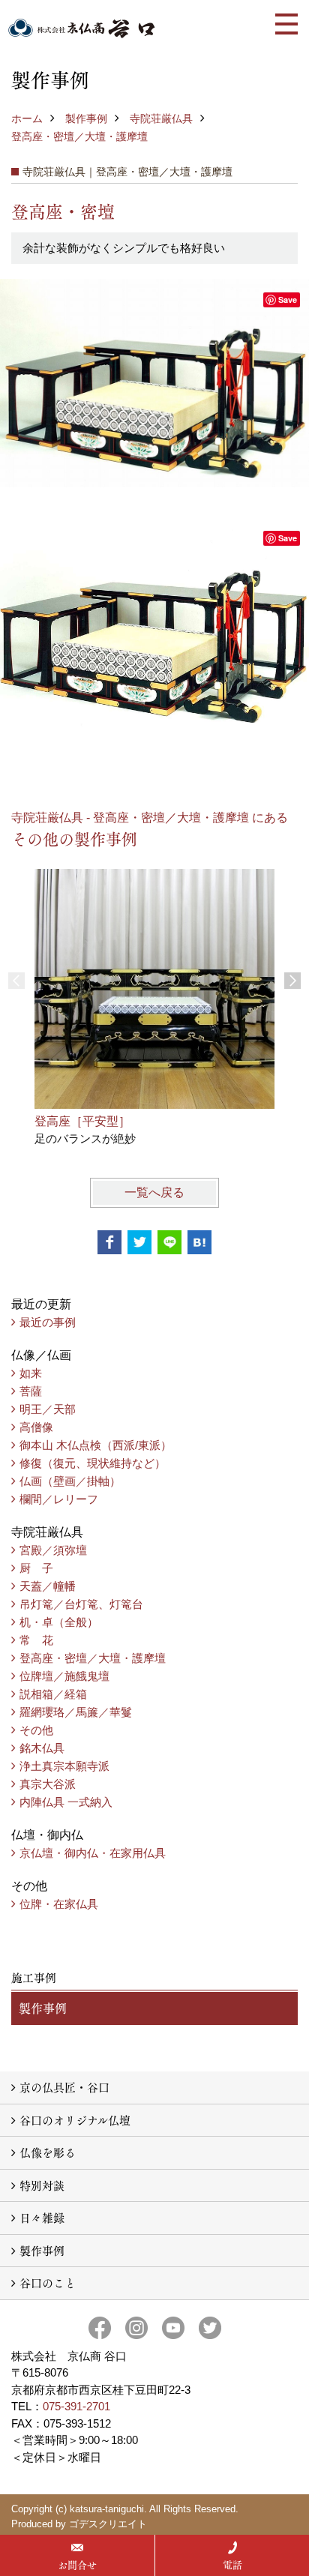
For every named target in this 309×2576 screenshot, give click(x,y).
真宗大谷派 (48, 1784)
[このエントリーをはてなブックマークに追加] (199, 1242)
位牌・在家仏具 (59, 1904)
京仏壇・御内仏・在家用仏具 (93, 1853)
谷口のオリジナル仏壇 (75, 2120)
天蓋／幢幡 (48, 1586)
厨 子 (36, 1568)
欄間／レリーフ (59, 1499)
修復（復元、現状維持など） (93, 1463)
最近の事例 (48, 1322)
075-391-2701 (76, 2406)
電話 (232, 2565)
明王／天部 (48, 1409)
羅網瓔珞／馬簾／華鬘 (76, 1712)
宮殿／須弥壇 (53, 1550)
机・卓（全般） (59, 1622)
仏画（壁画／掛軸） (70, 1481)
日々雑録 (42, 2217)
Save (288, 300)
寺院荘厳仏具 (161, 118)
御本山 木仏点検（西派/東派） (96, 1445)
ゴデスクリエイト (108, 2524)
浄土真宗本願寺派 (64, 1766)
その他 (36, 1730)
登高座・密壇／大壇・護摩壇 (79, 136)
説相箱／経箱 (53, 1694)
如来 (31, 1373)
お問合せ (77, 2565)
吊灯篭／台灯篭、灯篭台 (81, 1604)
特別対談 (42, 2185)
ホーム (27, 118)
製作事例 (86, 118)
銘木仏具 (42, 1748)
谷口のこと (48, 2282)
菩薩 (31, 1391)
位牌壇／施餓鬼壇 (64, 1676)
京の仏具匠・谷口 (64, 2087)
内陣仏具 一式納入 (66, 1802)
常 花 (36, 1640)
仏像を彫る (48, 2152)
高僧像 (36, 1427)
